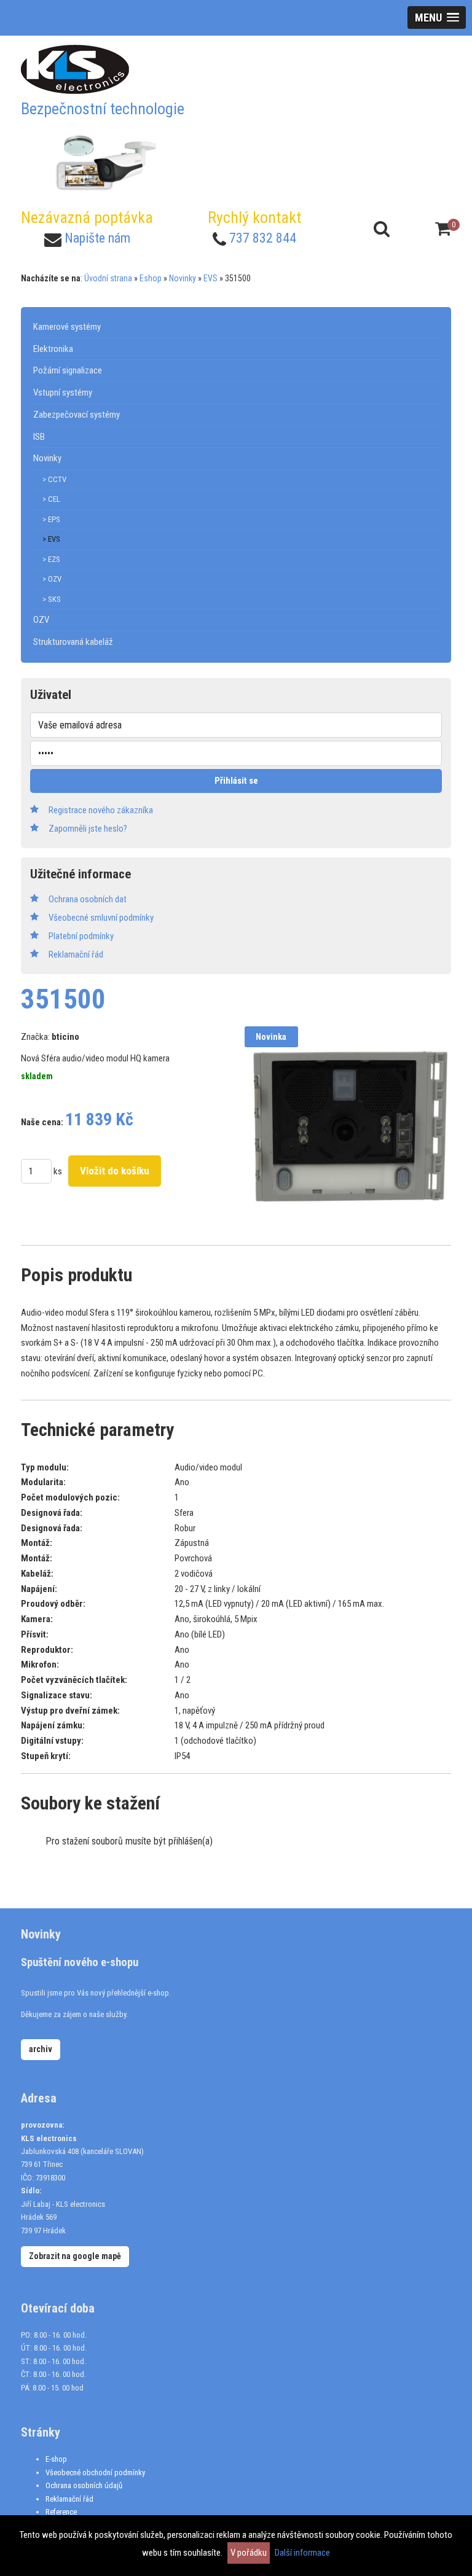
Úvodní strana (108, 278)
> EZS (51, 559)
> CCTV (54, 479)
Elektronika (53, 349)
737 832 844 (263, 238)
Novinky (183, 278)
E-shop (56, 2459)
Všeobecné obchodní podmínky (95, 2473)
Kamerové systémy (67, 327)
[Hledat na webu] (382, 229)
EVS (210, 278)
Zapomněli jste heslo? (88, 829)
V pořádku (249, 2553)
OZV (41, 620)
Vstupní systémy (63, 392)
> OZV (52, 579)
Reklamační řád (69, 2499)
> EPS (51, 519)
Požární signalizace (68, 370)
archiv (41, 2049)
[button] (437, 18)
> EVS (51, 539)
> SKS (52, 599)
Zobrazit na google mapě (75, 2256)
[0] (443, 229)
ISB (39, 437)
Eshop (151, 278)
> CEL (51, 499)
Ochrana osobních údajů (84, 2485)
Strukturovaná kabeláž (73, 642)
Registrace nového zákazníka (101, 810)
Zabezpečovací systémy (77, 415)
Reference (61, 2512)
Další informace (302, 2553)
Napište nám (97, 238)
